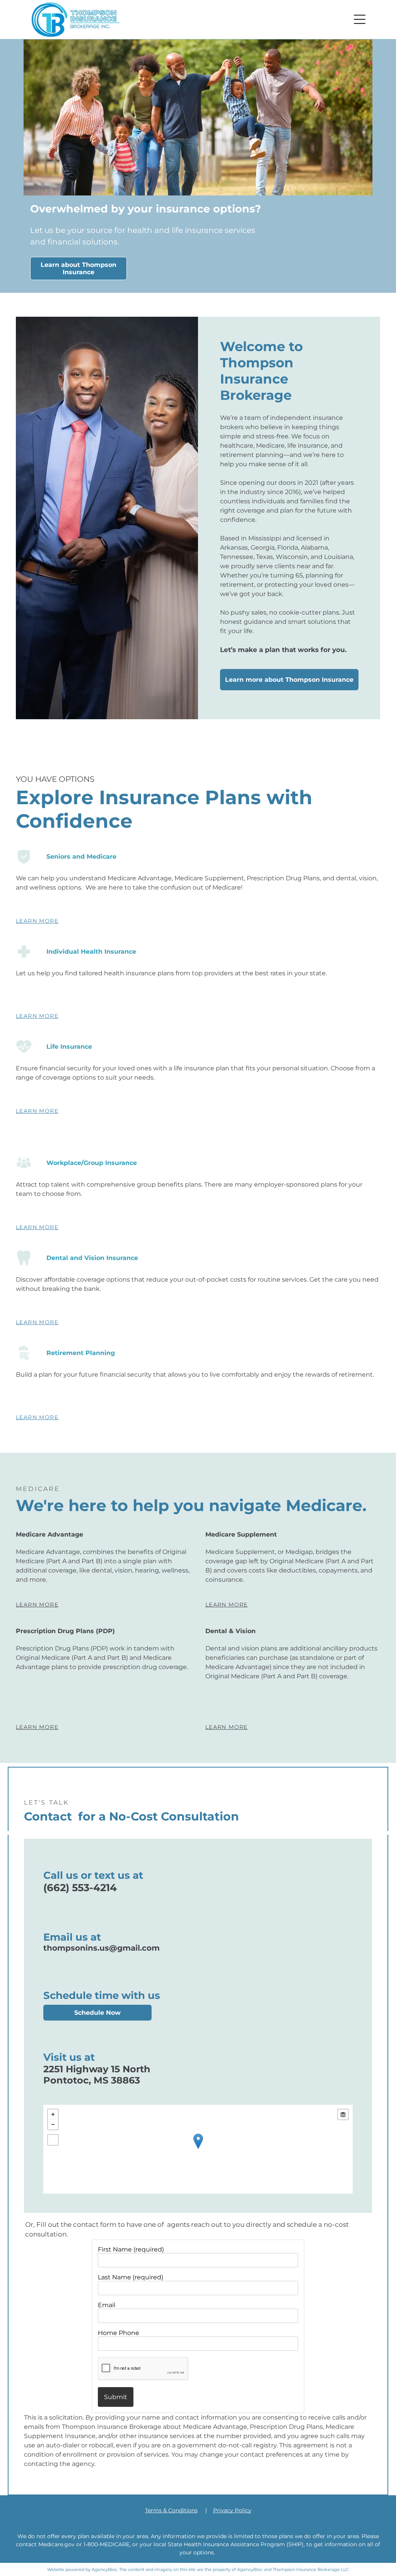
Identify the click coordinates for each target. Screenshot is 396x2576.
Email (107, 2305)
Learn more (37, 921)
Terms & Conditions (171, 2510)
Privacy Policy (232, 2510)
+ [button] (53, 2114)
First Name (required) (131, 2249)
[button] (360, 19)
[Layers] (343, 2114)
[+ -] (198, 2149)
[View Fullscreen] (53, 2140)
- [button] (53, 2124)
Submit (116, 2397)
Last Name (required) (131, 2277)
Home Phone (119, 2333)
